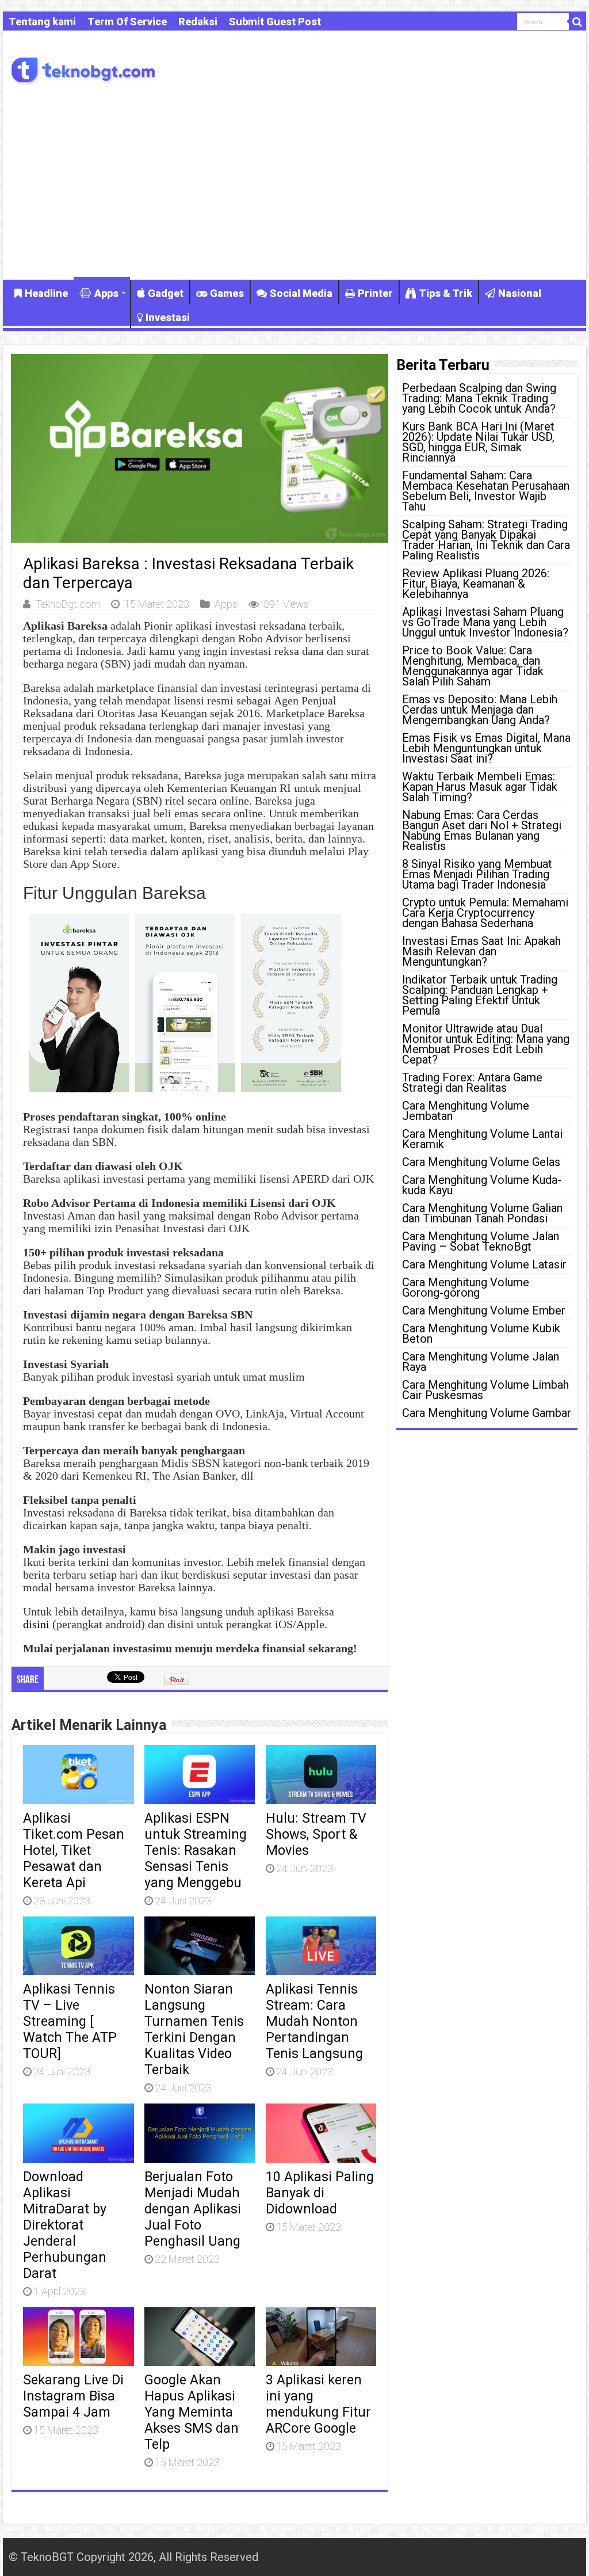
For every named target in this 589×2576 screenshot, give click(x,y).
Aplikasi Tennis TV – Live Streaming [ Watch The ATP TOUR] (70, 2021)
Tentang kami (42, 22)
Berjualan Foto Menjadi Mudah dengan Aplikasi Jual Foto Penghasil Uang (193, 2209)
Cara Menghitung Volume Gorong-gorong (466, 1287)
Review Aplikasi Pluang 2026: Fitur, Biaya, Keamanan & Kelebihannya (476, 584)
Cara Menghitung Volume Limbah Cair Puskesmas (485, 1390)
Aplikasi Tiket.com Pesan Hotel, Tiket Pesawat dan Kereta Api (74, 1850)
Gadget (166, 293)
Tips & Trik (445, 293)
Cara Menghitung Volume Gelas (481, 1162)
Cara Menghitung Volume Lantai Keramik (482, 1139)
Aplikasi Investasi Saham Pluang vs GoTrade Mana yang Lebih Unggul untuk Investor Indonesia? (485, 622)
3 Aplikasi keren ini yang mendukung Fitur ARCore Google (318, 2404)
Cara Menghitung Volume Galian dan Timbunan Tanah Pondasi (482, 1213)
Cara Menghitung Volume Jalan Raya (481, 1362)
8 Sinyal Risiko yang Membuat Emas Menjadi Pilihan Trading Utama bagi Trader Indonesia (477, 874)
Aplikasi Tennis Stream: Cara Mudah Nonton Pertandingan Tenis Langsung (314, 2021)
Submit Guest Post (275, 22)
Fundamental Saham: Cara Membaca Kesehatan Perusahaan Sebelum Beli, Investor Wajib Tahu (486, 491)
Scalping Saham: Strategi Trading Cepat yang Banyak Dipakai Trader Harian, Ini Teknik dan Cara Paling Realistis (486, 540)
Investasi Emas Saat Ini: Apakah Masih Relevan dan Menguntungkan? (481, 951)
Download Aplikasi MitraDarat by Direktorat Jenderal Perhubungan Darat (65, 2225)
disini (36, 1624)
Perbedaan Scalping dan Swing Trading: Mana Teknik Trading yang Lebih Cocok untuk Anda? (479, 398)
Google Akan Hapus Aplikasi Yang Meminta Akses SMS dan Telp (192, 2412)
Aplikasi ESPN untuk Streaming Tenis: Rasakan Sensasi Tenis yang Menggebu (196, 1850)
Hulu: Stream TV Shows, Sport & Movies (316, 1834)
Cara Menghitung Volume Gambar (487, 1413)
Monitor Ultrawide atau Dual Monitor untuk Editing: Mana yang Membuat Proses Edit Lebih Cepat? (486, 1044)
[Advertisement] (294, 182)
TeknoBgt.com (68, 604)
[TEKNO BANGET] (83, 69)
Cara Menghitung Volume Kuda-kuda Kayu (482, 1185)
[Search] (577, 22)
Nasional (520, 293)
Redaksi (198, 22)
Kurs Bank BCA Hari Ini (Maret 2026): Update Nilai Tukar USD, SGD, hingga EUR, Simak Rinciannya (478, 442)
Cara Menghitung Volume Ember (484, 1310)
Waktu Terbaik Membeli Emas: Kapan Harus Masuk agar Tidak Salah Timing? (480, 787)
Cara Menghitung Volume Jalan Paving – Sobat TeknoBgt (481, 1241)
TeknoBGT (47, 2557)
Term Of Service (127, 22)
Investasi (168, 317)
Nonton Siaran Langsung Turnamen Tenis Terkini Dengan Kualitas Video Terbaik (194, 2029)
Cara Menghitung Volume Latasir (484, 1264)
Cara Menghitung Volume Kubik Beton (481, 1333)
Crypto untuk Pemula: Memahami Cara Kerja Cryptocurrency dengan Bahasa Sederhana (485, 913)
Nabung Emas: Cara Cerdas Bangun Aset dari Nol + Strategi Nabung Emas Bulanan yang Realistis (482, 830)
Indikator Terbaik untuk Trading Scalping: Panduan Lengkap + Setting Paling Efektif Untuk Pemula (480, 995)
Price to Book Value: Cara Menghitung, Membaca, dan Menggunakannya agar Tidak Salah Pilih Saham (473, 666)
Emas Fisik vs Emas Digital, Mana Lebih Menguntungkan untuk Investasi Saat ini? (486, 748)
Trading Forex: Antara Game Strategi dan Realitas (472, 1083)
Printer (375, 293)
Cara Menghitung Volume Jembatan (466, 1111)
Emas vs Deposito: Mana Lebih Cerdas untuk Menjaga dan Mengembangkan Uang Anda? (480, 710)
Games (227, 293)
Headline (46, 293)
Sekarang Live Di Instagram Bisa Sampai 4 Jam (73, 2396)
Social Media (301, 293)
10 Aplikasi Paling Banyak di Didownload (320, 2193)
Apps (106, 293)
